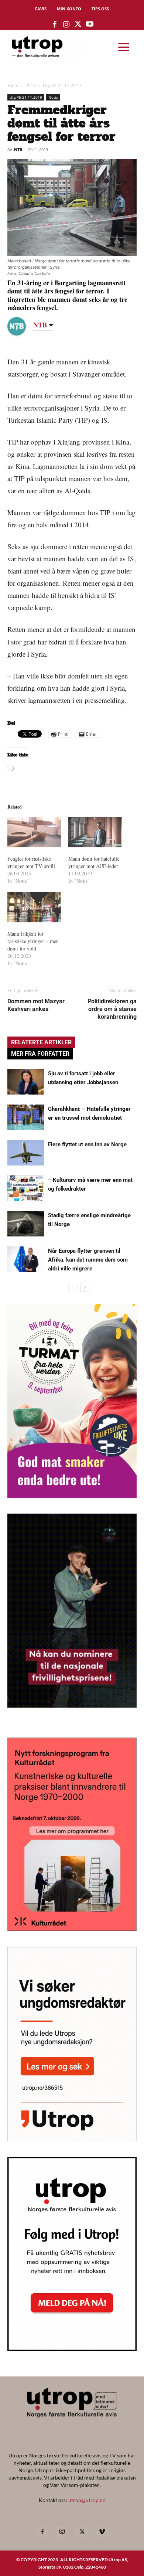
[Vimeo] (102, 2532)
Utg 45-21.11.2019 (62, 86)
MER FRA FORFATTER (40, 1054)
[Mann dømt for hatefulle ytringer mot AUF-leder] (95, 832)
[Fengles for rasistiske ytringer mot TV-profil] (34, 832)
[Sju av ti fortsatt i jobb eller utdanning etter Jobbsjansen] (26, 1082)
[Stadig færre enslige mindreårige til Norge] (26, 1224)
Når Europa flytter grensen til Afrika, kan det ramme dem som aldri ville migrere (88, 1260)
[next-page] (85, 1287)
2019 (31, 86)
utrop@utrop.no (87, 2500)
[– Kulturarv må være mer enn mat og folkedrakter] (26, 1188)
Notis (53, 97)
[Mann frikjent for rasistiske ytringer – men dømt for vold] (34, 907)
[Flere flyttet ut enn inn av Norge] (26, 1153)
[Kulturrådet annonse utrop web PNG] (72, 1929)
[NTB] (22, 326)
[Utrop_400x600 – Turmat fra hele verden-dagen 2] (72, 1495)
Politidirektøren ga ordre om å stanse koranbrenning (112, 1009)
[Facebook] (42, 2532)
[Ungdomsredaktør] (72, 2139)
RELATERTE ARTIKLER (41, 1042)
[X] (82, 2532)
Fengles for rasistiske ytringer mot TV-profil (31, 862)
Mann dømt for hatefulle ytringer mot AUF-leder (94, 862)
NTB (18, 149)
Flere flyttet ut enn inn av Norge (87, 1144)
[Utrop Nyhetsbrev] (72, 2349)
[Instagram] (62, 2532)
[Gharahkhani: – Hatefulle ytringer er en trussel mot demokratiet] (26, 1117)
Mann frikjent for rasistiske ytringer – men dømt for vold (33, 941)
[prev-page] (73, 1287)
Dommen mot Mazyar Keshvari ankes (36, 1005)
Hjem (13, 86)
